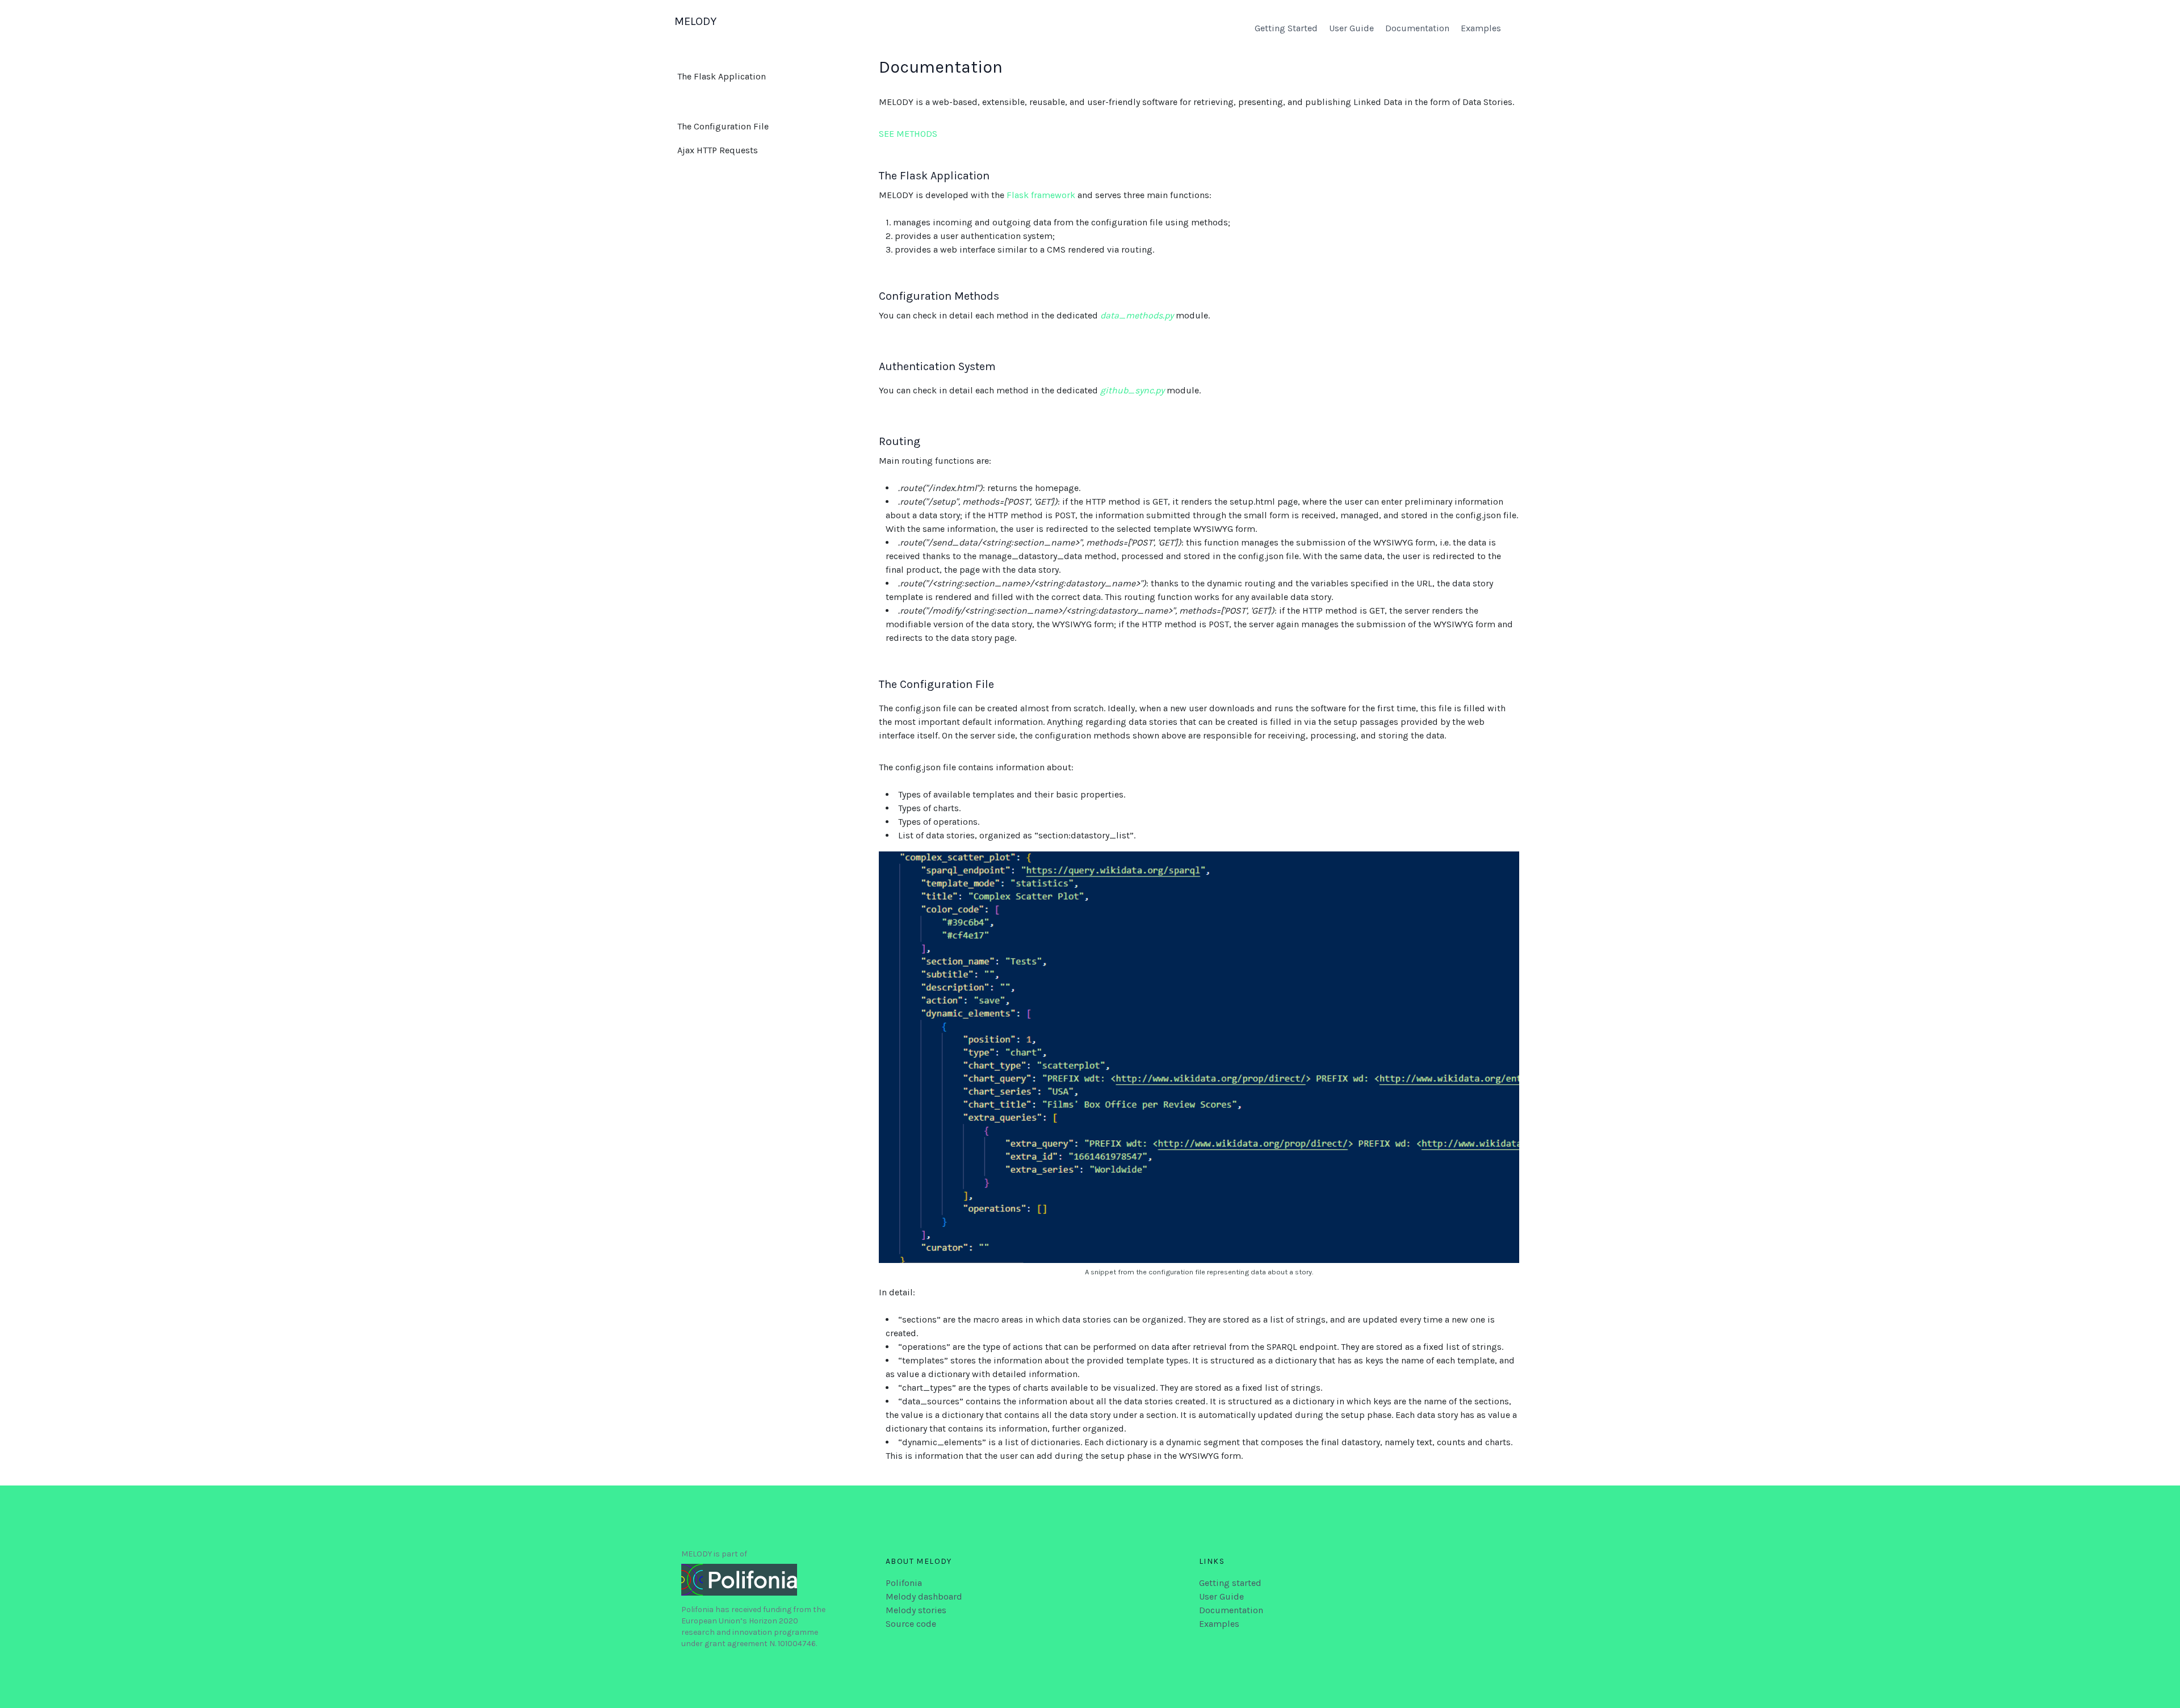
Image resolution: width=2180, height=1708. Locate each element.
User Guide (1351, 28)
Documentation (1417, 28)
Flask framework (1041, 195)
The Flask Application (722, 76)
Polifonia (904, 1583)
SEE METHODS (908, 134)
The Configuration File (723, 126)
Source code (911, 1624)
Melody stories (916, 1610)
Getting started (1230, 1583)
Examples (1481, 28)
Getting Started (1286, 28)
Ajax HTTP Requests (718, 150)
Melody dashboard (924, 1596)
